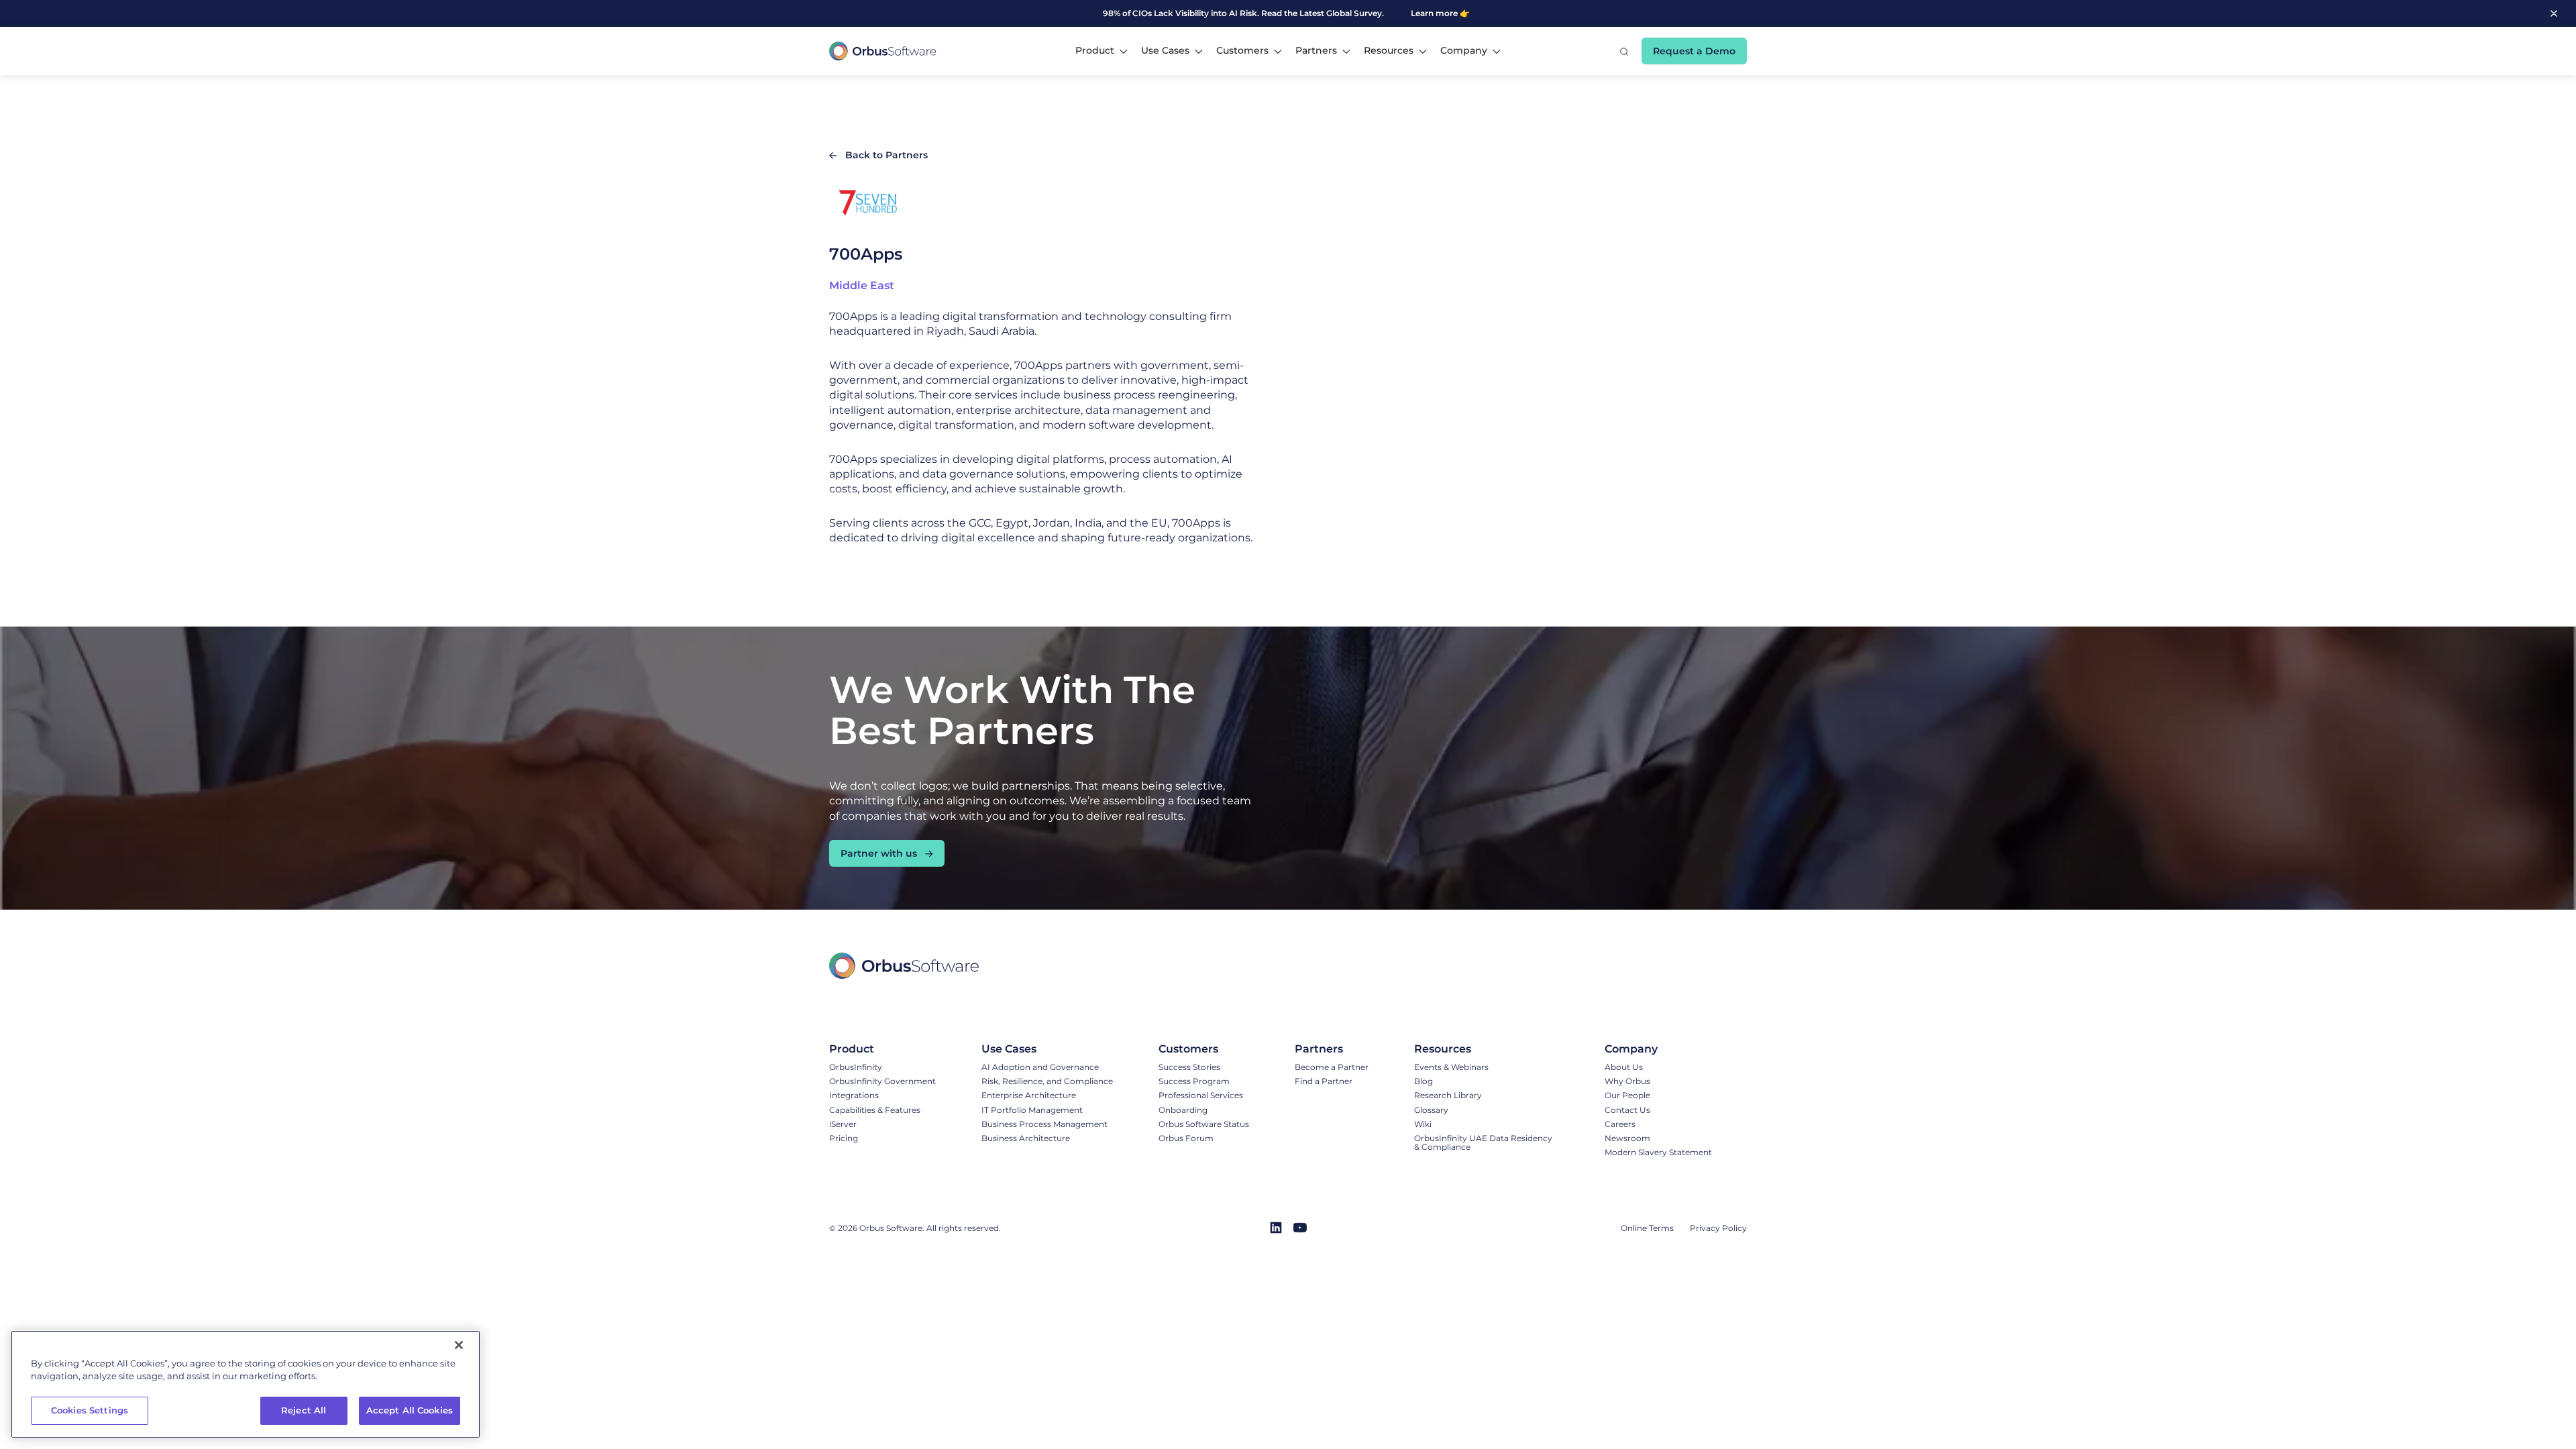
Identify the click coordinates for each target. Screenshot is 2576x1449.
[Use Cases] (1047, 1049)
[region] (246, 1384)
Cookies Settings (90, 1410)
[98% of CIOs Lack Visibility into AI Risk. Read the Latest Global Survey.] (1198, 13)
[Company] (1658, 1049)
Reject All (304, 1410)
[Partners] (1332, 1049)
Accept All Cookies (410, 1410)
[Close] (459, 1345)
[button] (1102, 51)
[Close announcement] (2554, 13)
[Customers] (1204, 1049)
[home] (883, 51)
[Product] (882, 1049)
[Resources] (1487, 1049)
